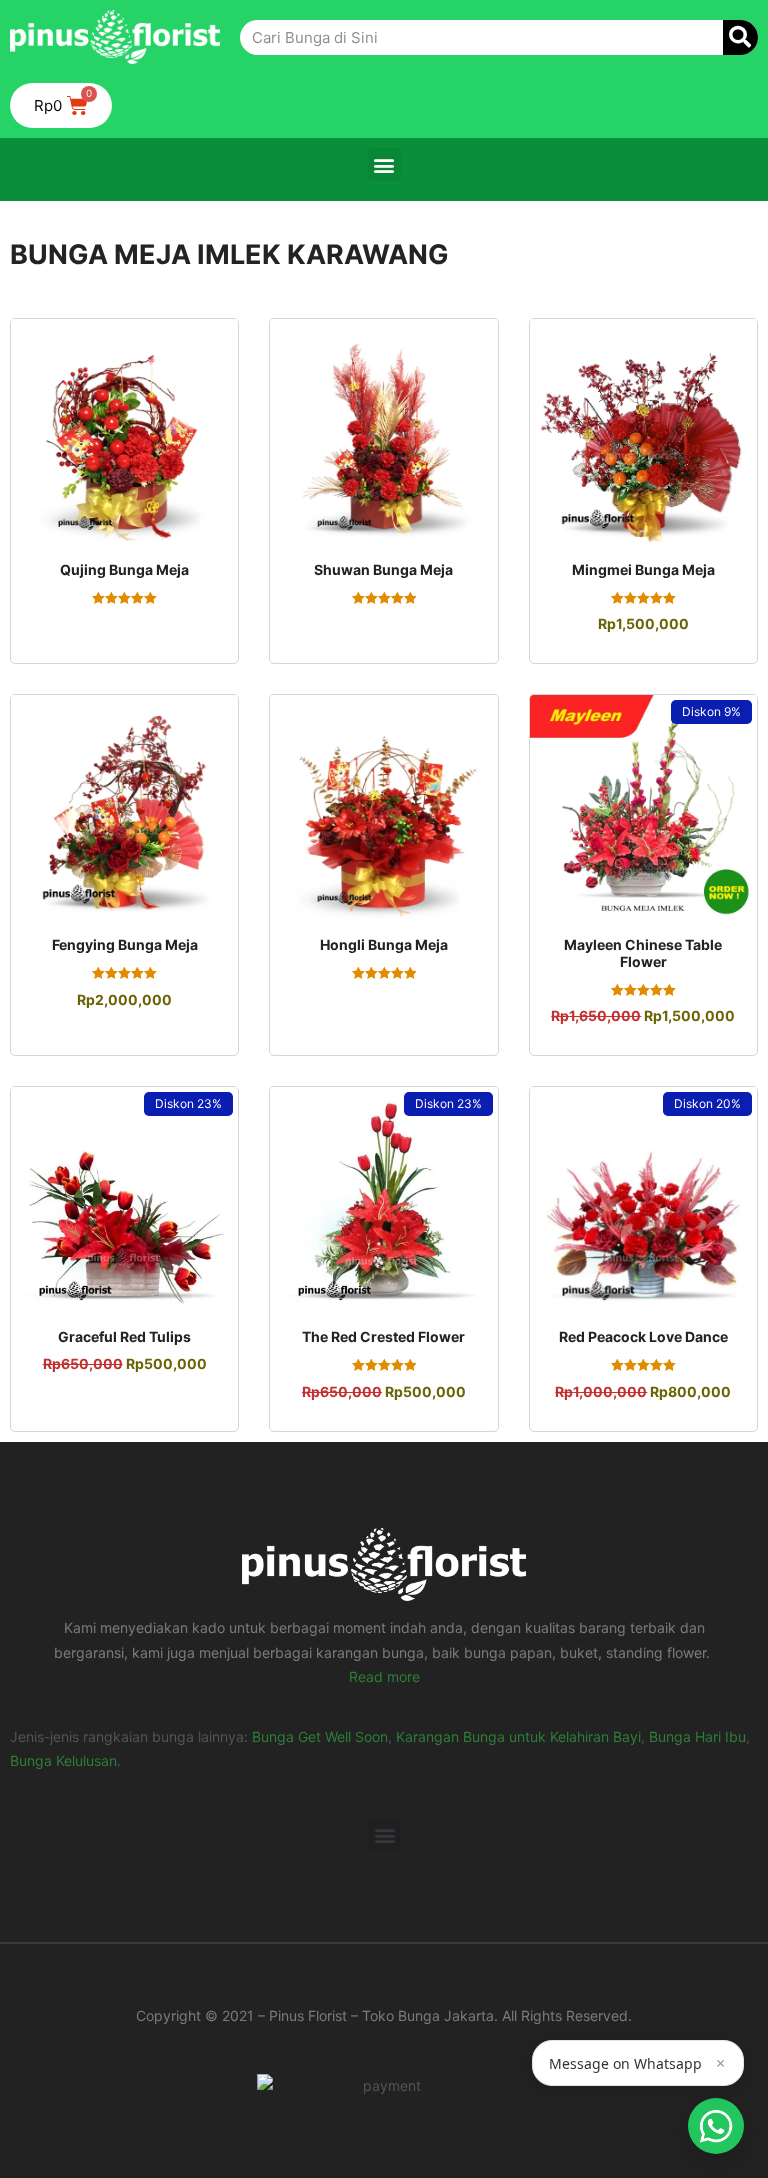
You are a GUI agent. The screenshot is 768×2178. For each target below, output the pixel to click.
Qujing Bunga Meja (124, 569)
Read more (384, 1676)
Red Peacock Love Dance (643, 1336)
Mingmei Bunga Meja (643, 569)
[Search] (740, 37)
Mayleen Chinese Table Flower (643, 953)
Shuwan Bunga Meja (383, 569)
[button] (384, 164)
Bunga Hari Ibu (697, 1736)
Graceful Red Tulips (124, 1336)
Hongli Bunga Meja (384, 944)
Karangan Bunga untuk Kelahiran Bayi (518, 1736)
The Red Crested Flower (383, 1336)
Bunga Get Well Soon (320, 1736)
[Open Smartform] (716, 2126)
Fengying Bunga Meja (125, 944)
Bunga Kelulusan (63, 1760)
